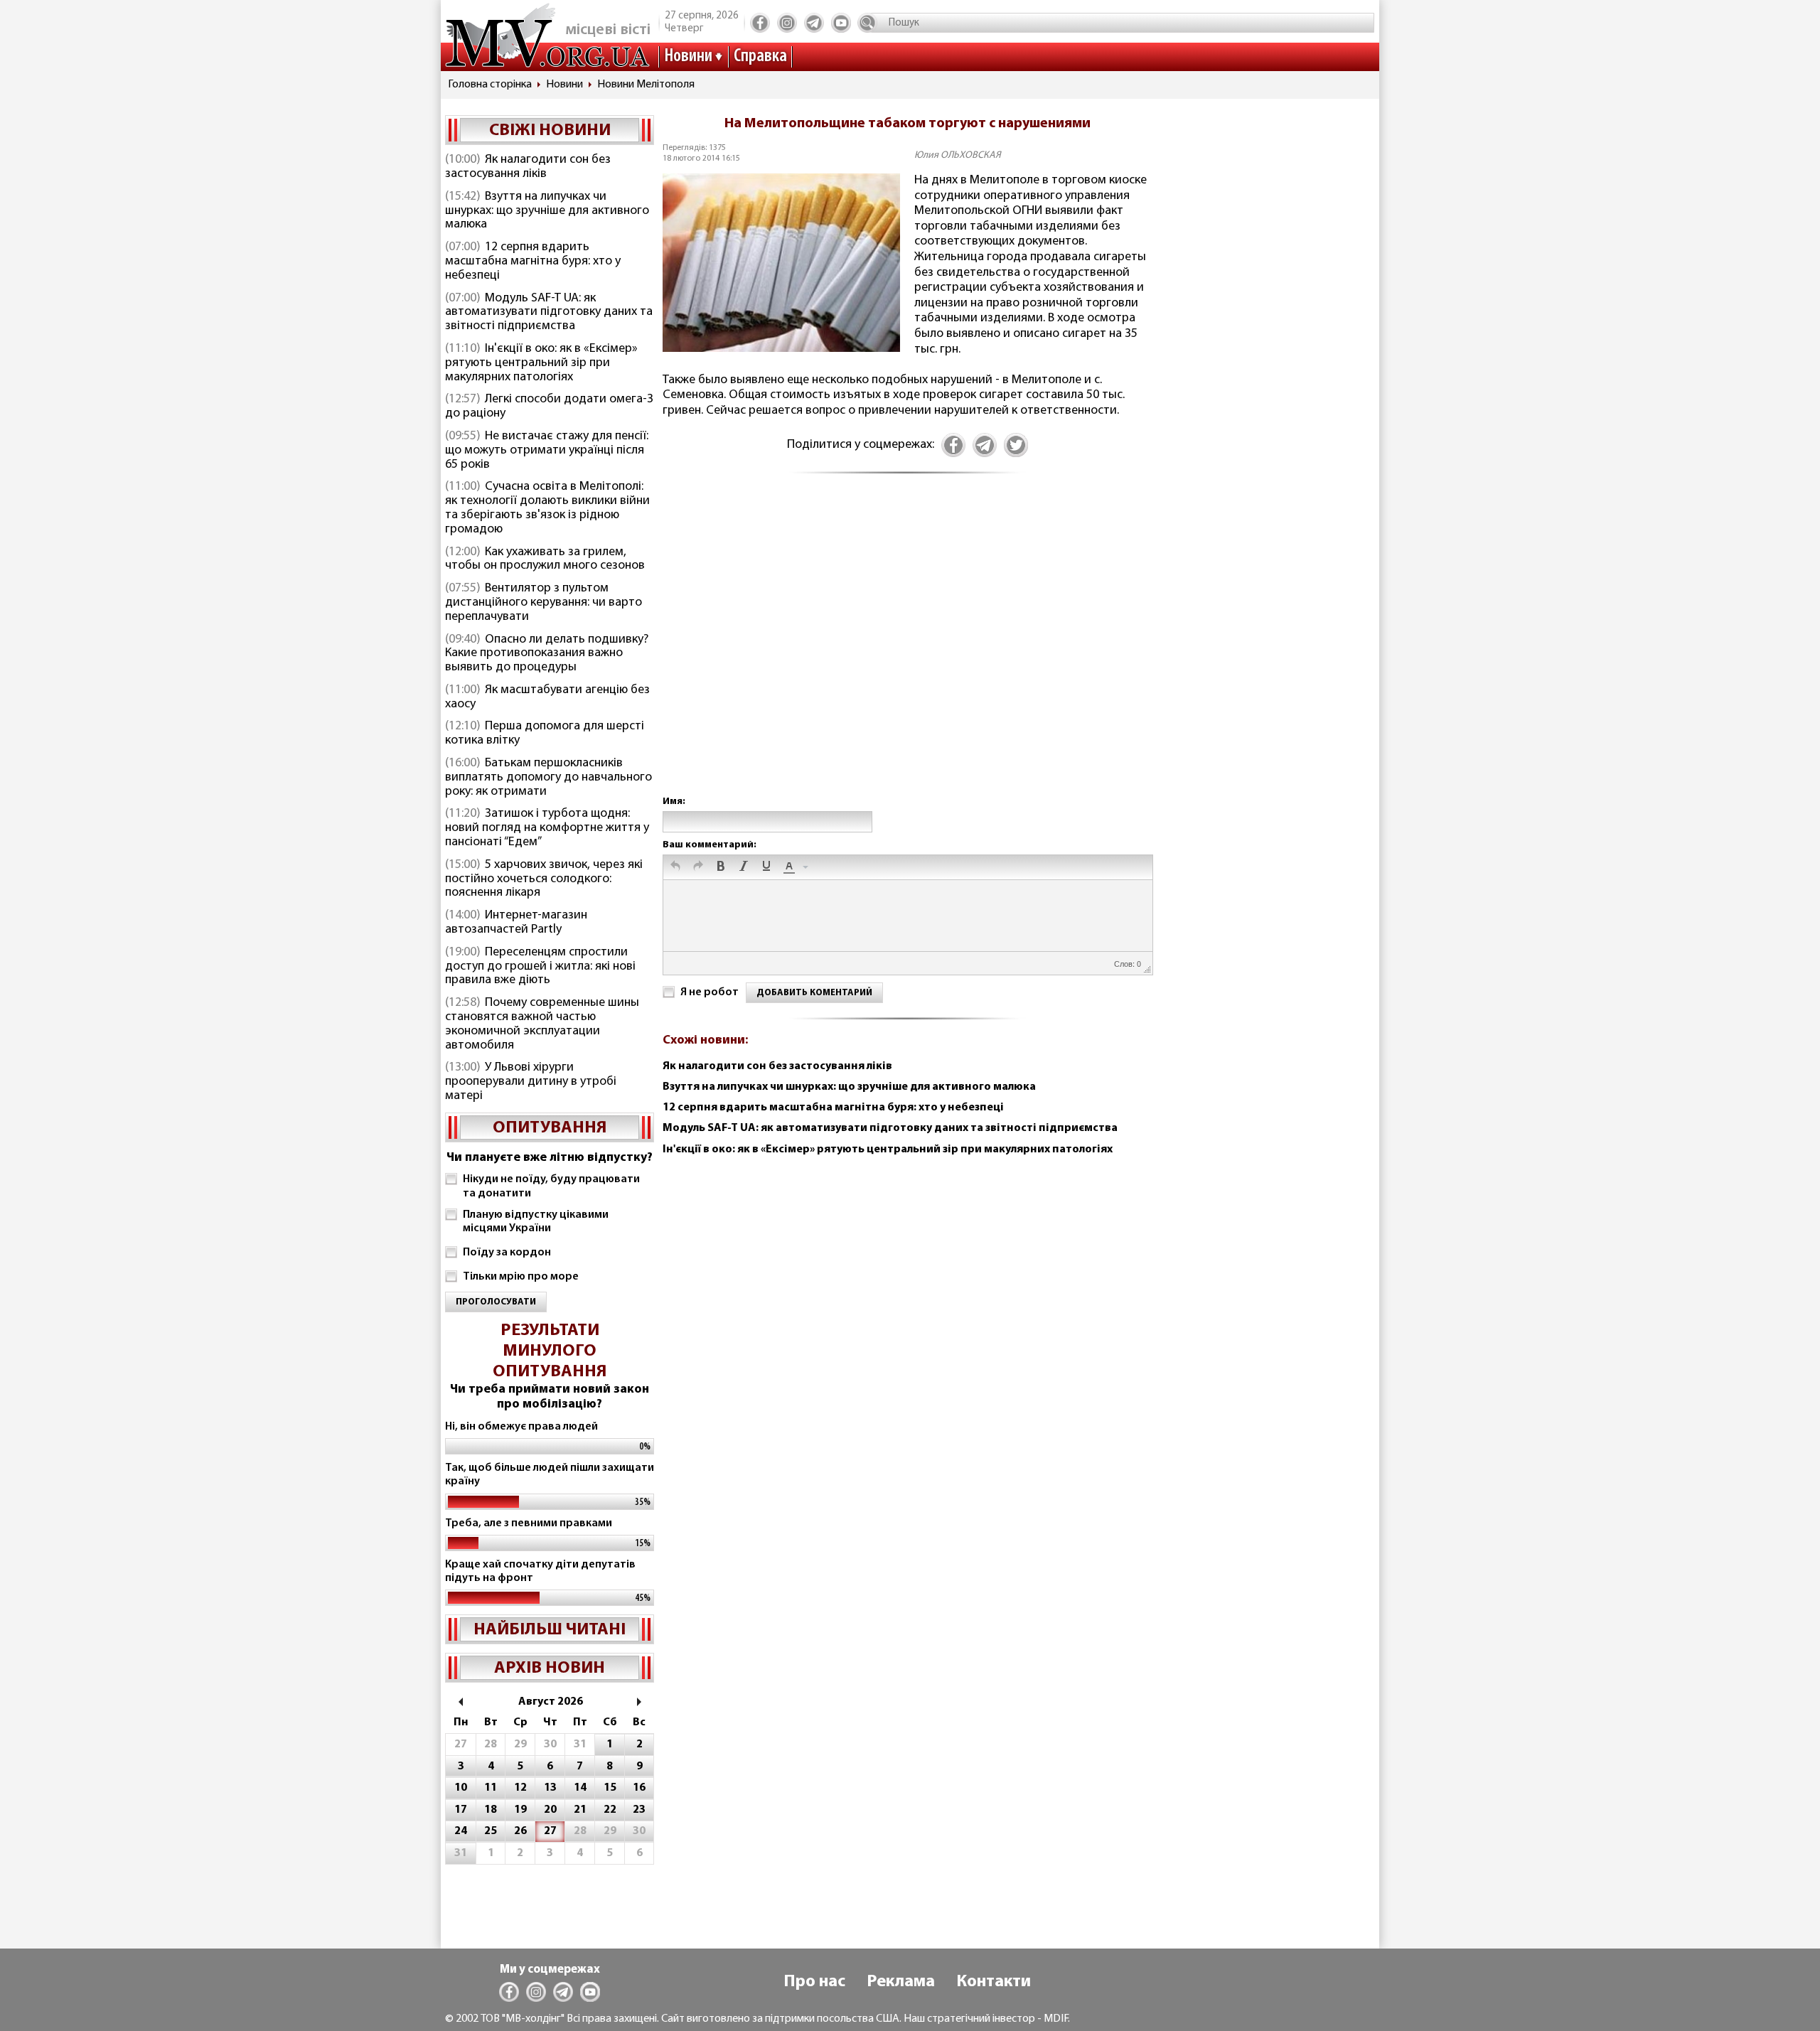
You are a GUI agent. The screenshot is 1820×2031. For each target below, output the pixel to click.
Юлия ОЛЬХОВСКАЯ (958, 155)
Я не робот (710, 992)
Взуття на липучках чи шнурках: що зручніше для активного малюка (547, 211)
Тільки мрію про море (521, 1277)
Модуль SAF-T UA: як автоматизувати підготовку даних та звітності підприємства (549, 313)
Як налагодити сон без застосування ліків (528, 167)
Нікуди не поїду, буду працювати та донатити (551, 1186)
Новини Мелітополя (646, 85)
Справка (760, 57)
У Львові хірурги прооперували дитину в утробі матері (531, 1082)
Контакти (994, 1982)
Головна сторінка (490, 85)
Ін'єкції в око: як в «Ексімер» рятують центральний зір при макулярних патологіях (541, 363)
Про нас (814, 1982)
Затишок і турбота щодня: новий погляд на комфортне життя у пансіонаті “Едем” (547, 828)
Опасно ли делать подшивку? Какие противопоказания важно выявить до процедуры (547, 654)
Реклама (901, 1982)
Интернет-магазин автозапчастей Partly (516, 923)
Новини (688, 57)
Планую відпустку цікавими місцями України (536, 1222)
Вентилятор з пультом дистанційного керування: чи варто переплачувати (544, 603)
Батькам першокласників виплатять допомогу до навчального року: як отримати (548, 778)
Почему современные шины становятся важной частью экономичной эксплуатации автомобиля (542, 1024)
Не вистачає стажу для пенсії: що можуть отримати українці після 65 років (547, 451)
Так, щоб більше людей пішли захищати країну (550, 1475)
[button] (675, 867)
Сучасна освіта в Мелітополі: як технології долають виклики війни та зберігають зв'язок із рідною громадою (547, 508)
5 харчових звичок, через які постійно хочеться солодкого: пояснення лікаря (544, 879)
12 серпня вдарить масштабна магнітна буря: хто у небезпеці (533, 262)
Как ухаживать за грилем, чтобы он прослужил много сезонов (545, 559)
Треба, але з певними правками (529, 1523)
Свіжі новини (550, 131)
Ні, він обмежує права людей (521, 1427)
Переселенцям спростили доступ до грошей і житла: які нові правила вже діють (540, 967)
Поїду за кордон (507, 1253)
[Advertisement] (907, 650)
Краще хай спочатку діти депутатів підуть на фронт (540, 1571)
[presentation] (675, 867)
